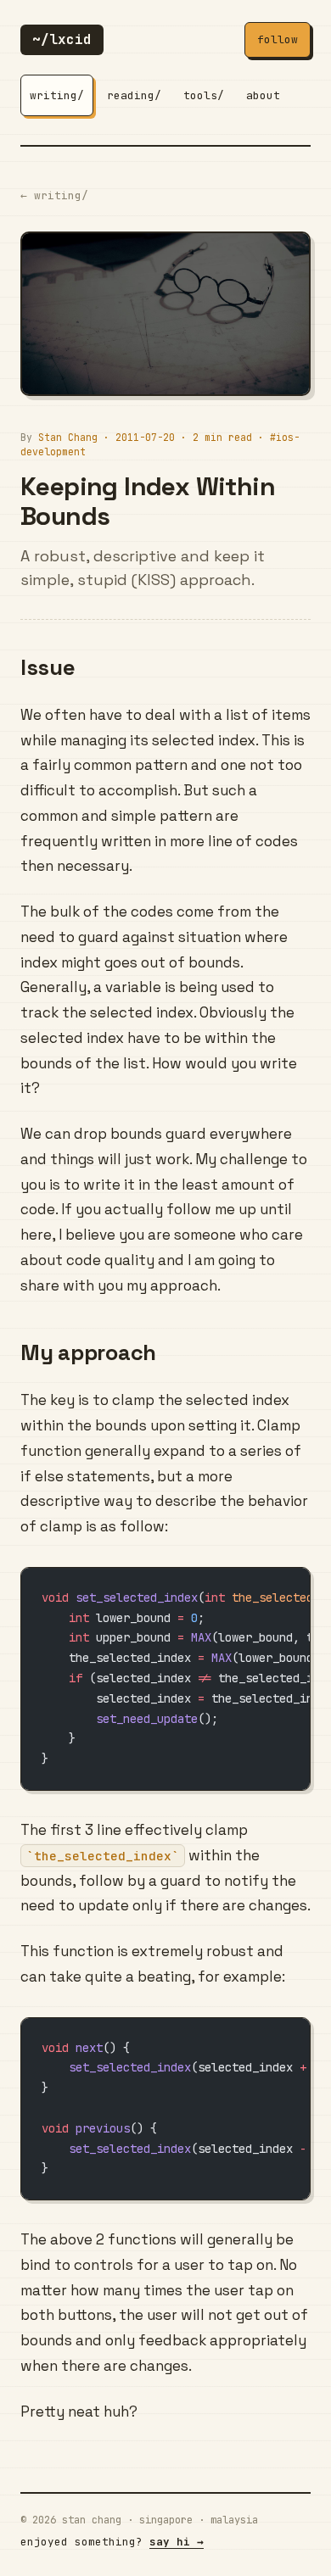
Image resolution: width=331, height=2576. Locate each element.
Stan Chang (68, 437)
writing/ (57, 95)
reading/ (134, 95)
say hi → (177, 2542)
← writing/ (54, 195)
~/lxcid (62, 39)
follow (278, 39)
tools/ (204, 95)
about (263, 95)
